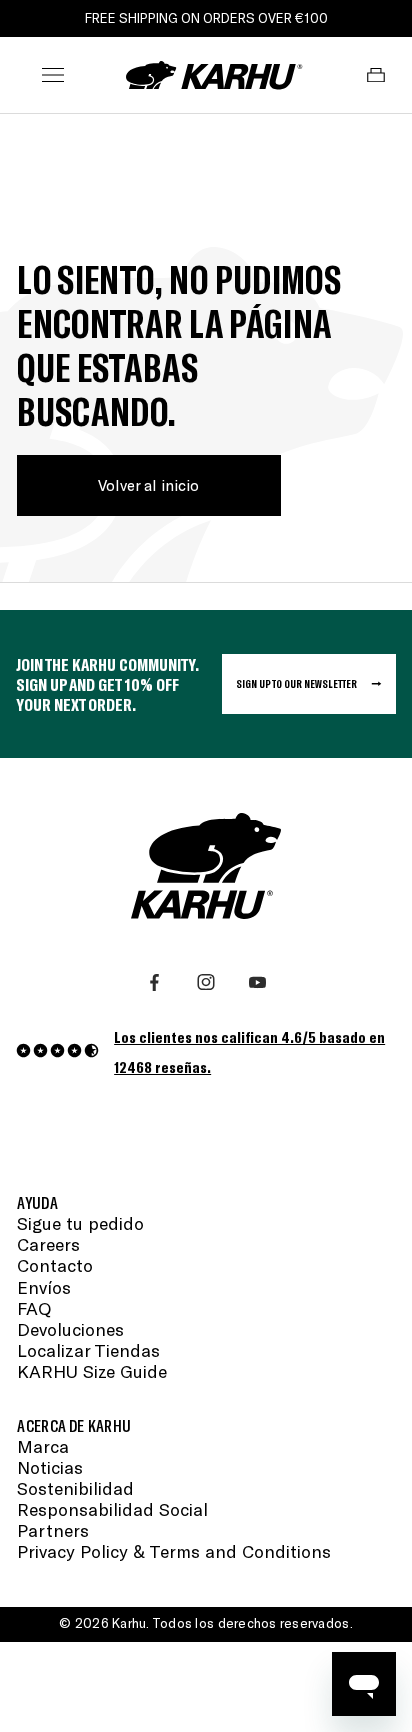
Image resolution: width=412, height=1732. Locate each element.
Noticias (50, 1467)
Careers (48, 1244)
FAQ (34, 1308)
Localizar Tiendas (88, 1350)
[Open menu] (53, 75)
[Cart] (377, 75)
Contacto (55, 1265)
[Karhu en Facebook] (154, 982)
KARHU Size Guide (92, 1371)
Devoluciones (70, 1329)
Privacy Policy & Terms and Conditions (174, 1551)
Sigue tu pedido (80, 1223)
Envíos (44, 1287)
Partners (53, 1530)
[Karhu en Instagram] (205, 982)
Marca (43, 1446)
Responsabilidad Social (112, 1509)
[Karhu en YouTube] (257, 982)
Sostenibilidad (75, 1488)
